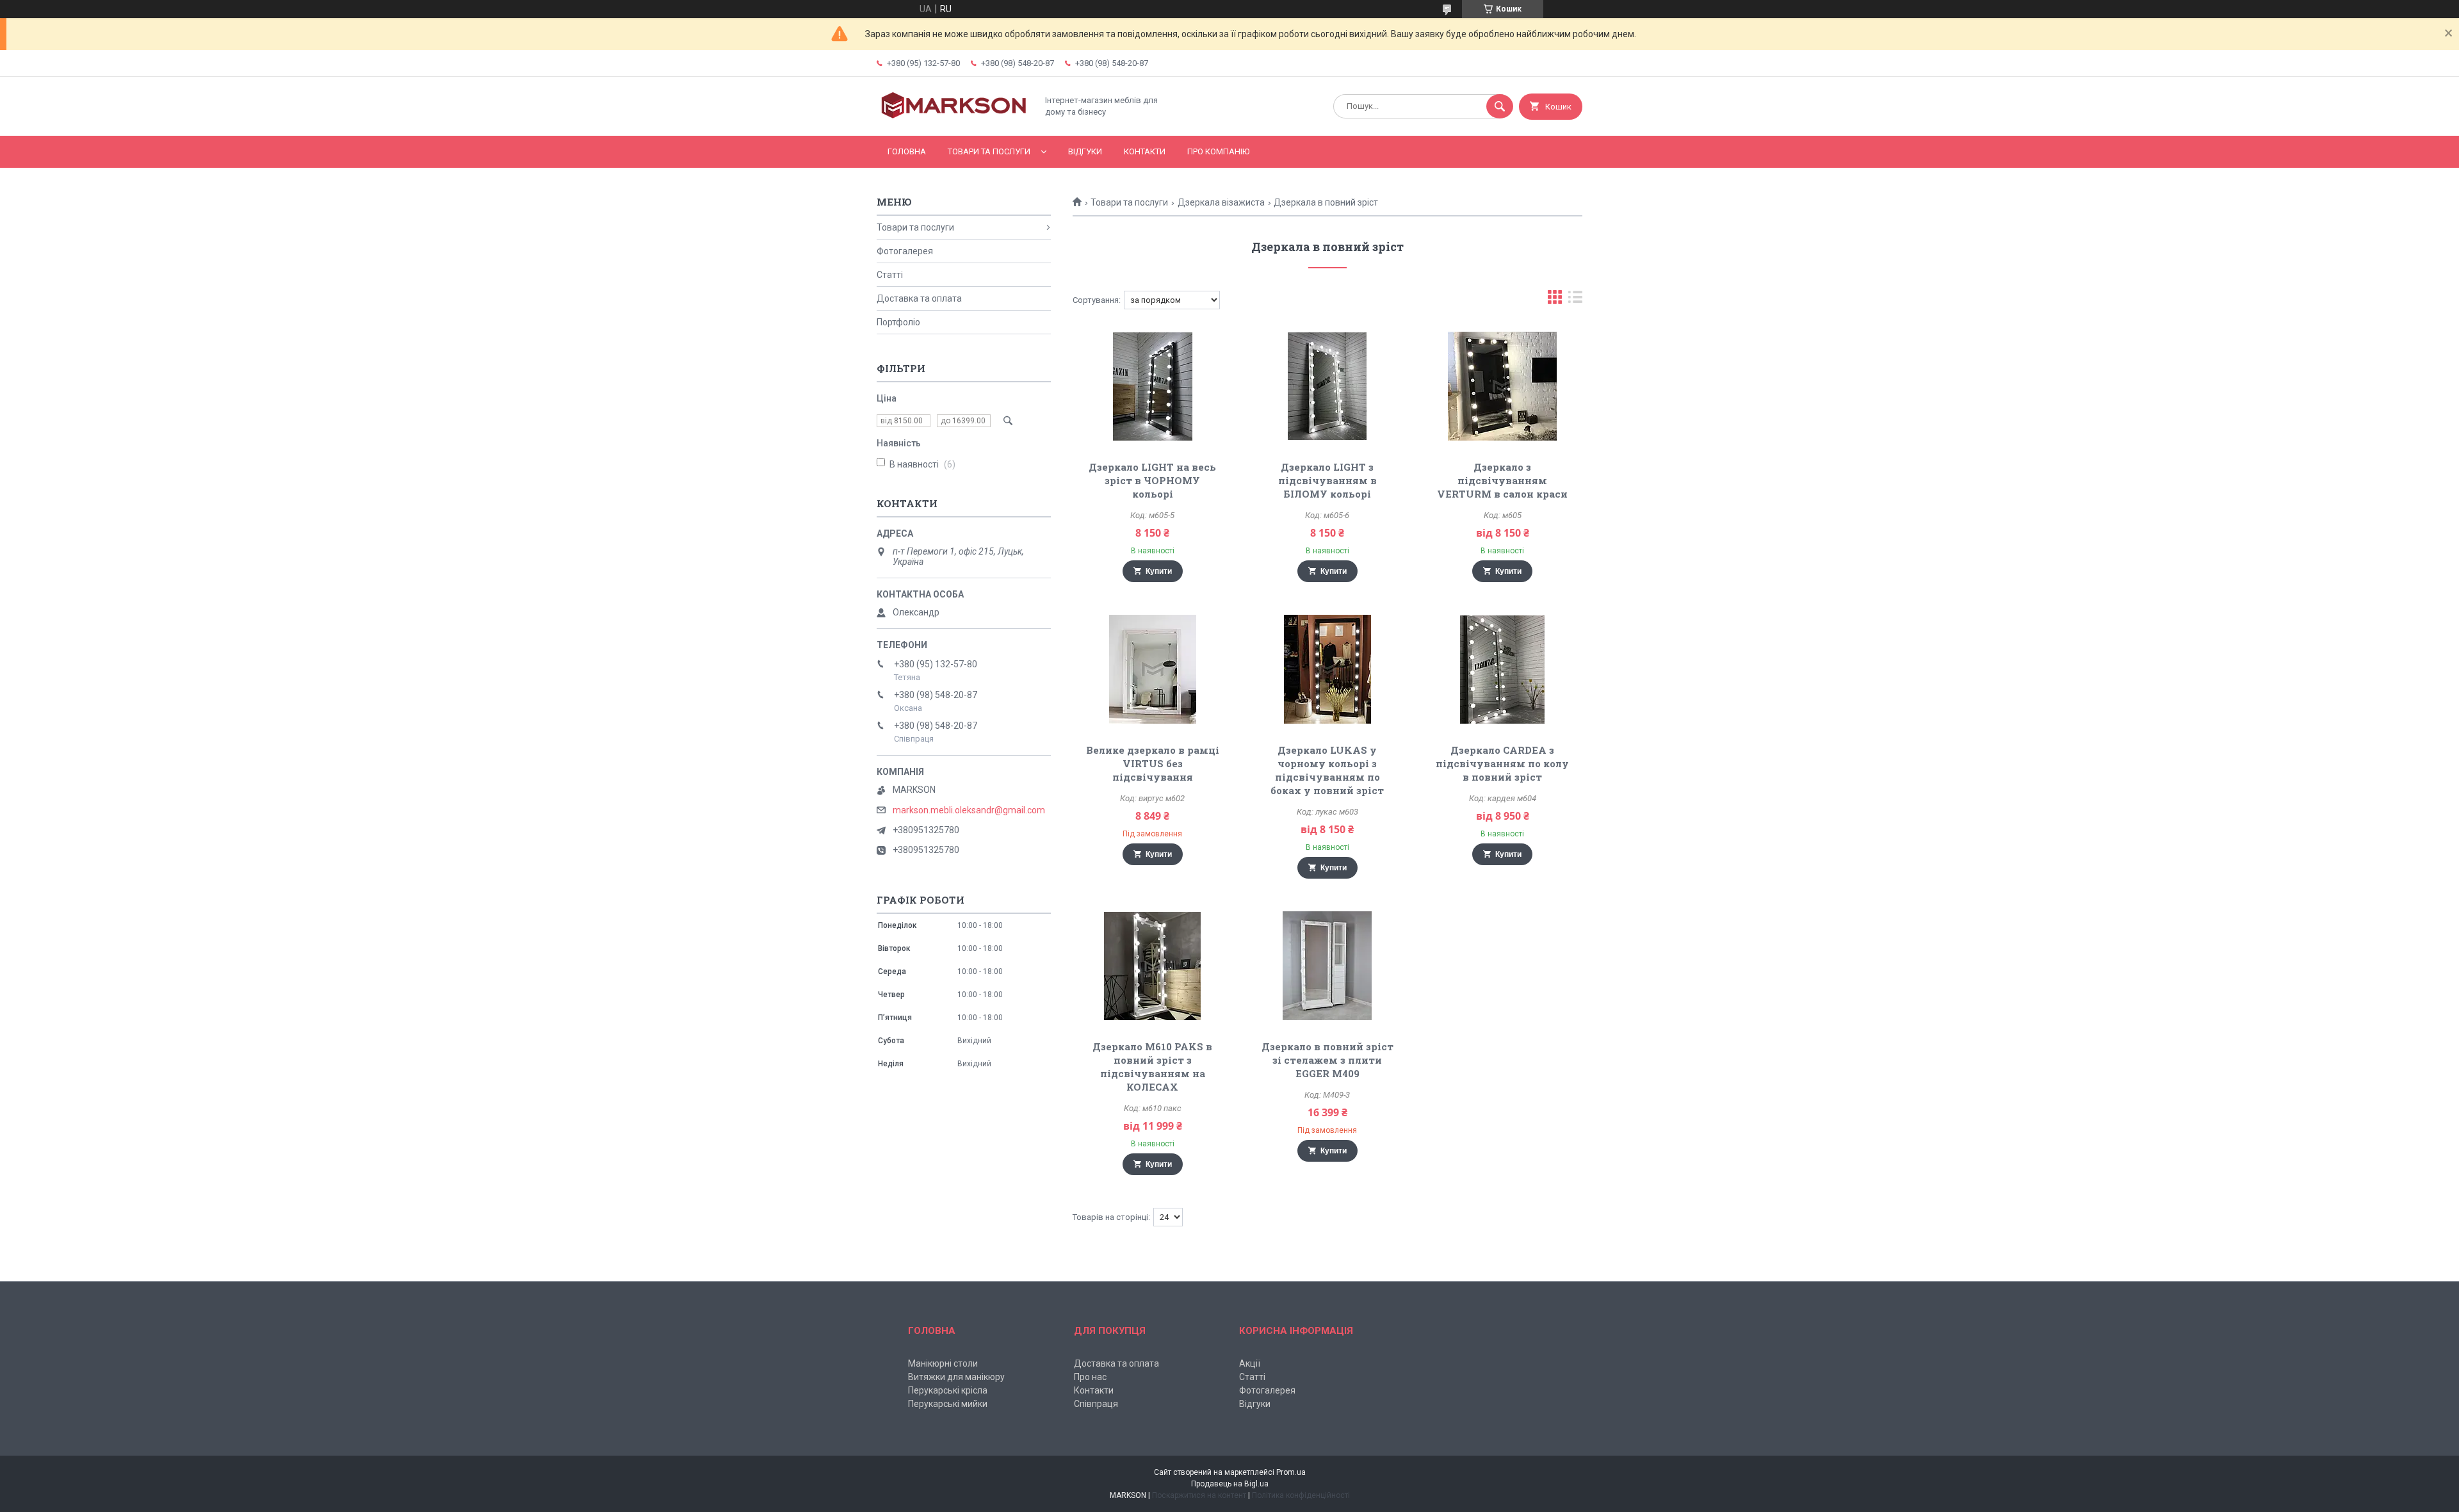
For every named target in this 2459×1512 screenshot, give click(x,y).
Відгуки (1085, 151)
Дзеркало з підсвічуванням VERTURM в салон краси (1502, 480)
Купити (1159, 571)
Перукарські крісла (948, 1390)
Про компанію (1218, 151)
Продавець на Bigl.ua (1230, 1484)
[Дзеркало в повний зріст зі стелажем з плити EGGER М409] (1328, 966)
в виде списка (1575, 300)
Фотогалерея (905, 251)
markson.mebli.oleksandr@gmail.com (969, 810)
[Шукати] (1500, 106)
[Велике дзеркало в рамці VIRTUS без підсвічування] (1152, 669)
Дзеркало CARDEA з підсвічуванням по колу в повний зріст (1502, 763)
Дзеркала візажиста (1221, 202)
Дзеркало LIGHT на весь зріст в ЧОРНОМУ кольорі (1152, 480)
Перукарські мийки (948, 1404)
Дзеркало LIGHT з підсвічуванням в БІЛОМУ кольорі (1327, 480)
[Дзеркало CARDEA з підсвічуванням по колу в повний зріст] (1503, 669)
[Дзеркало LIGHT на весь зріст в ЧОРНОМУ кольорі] (1152, 386)
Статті (890, 275)
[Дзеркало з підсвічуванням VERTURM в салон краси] (1503, 386)
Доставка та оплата (919, 298)
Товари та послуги (989, 151)
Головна (907, 151)
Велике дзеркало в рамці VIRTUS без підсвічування (1153, 763)
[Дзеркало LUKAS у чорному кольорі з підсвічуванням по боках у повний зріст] (1328, 669)
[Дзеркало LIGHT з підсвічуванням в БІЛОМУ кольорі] (1328, 386)
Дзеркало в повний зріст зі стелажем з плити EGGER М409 (1327, 1060)
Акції (1250, 1363)
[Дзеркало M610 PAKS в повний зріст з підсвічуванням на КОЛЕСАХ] (1152, 966)
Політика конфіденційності (1301, 1495)
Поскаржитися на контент (1199, 1495)
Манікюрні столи (943, 1363)
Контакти (1145, 151)
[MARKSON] (954, 120)
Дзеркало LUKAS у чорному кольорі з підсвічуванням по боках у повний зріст (1327, 770)
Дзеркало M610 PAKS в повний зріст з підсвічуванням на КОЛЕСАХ (1152, 1067)
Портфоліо (898, 322)
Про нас (1090, 1377)
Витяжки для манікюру (956, 1377)
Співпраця (1096, 1404)
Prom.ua (1291, 1472)
